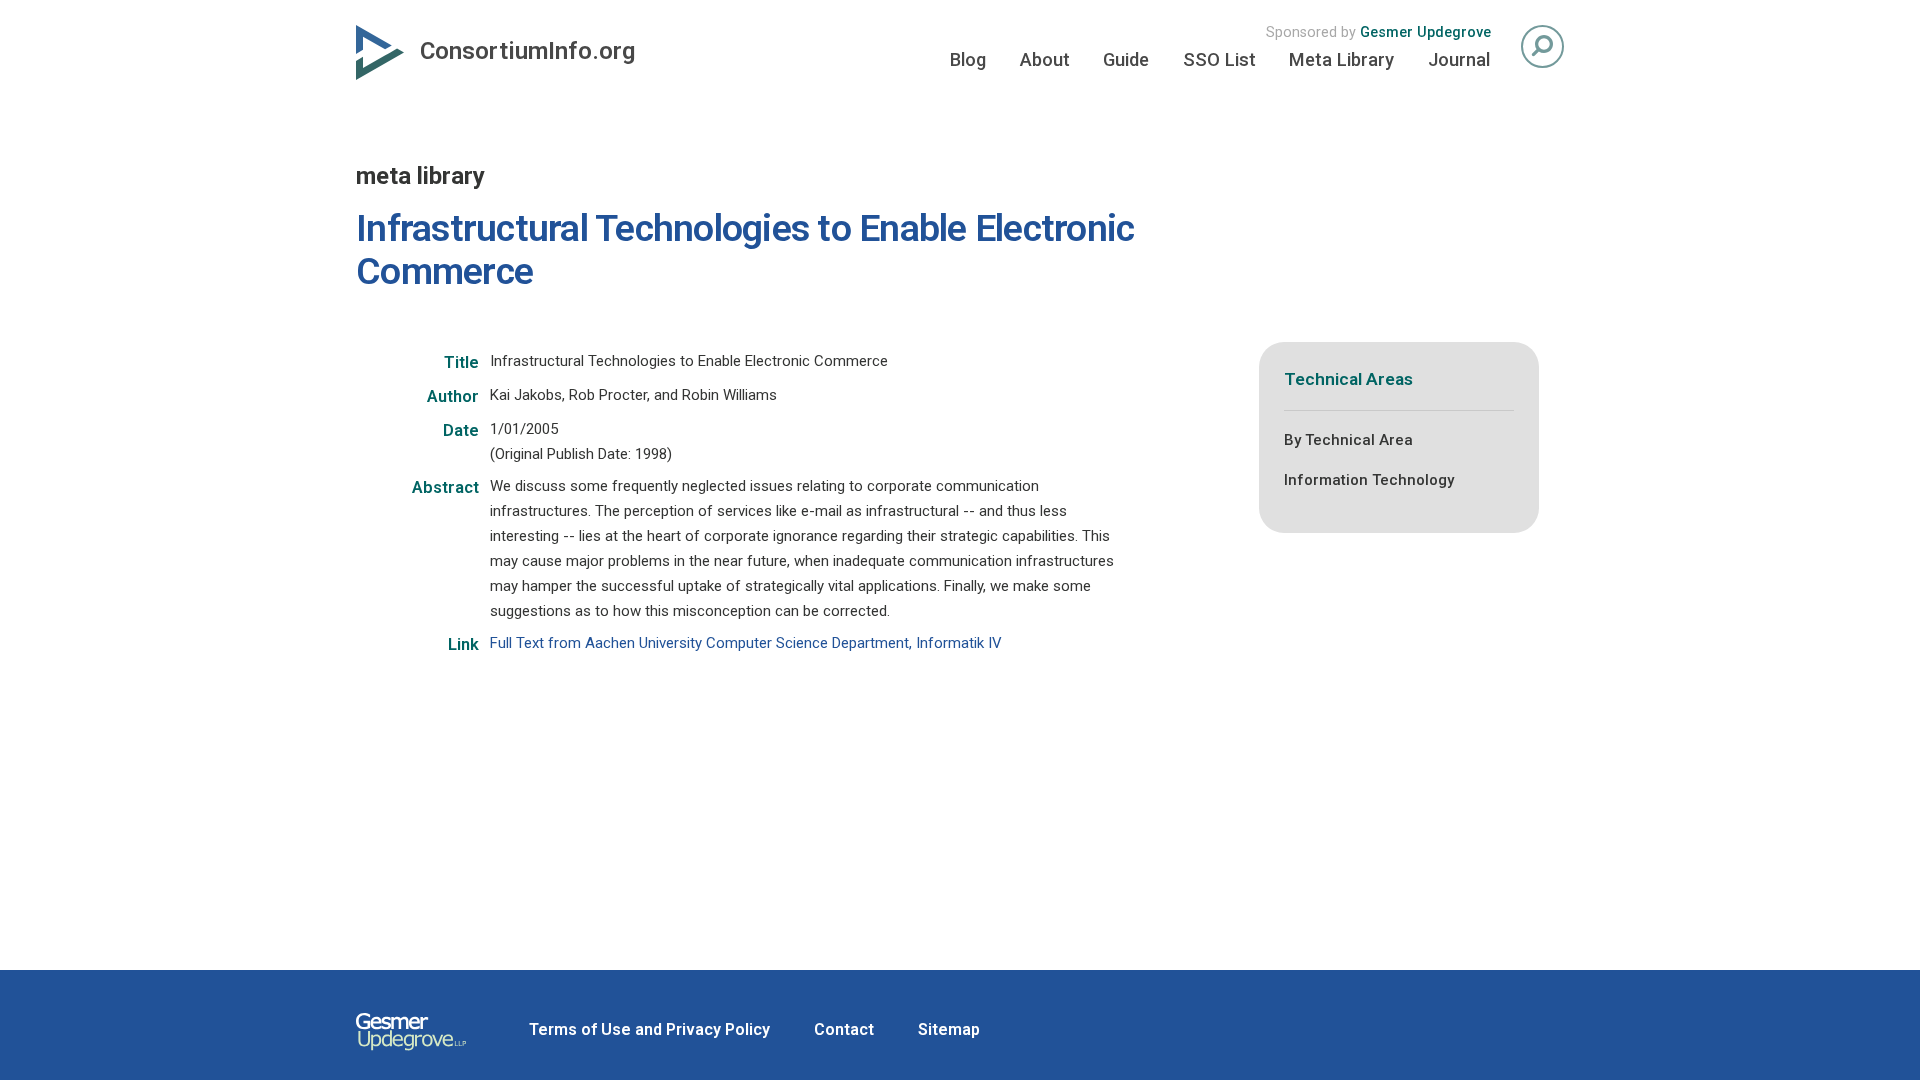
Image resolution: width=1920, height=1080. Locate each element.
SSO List (1219, 59)
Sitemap (949, 1029)
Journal (1459, 59)
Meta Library (1341, 59)
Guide (1126, 59)
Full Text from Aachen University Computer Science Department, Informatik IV (746, 643)
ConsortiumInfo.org (527, 51)
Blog (968, 59)
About (1045, 59)
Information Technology (1369, 480)
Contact (844, 1029)
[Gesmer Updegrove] (411, 1053)
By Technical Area (1348, 440)
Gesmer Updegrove (1425, 32)
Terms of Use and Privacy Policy (649, 1029)
